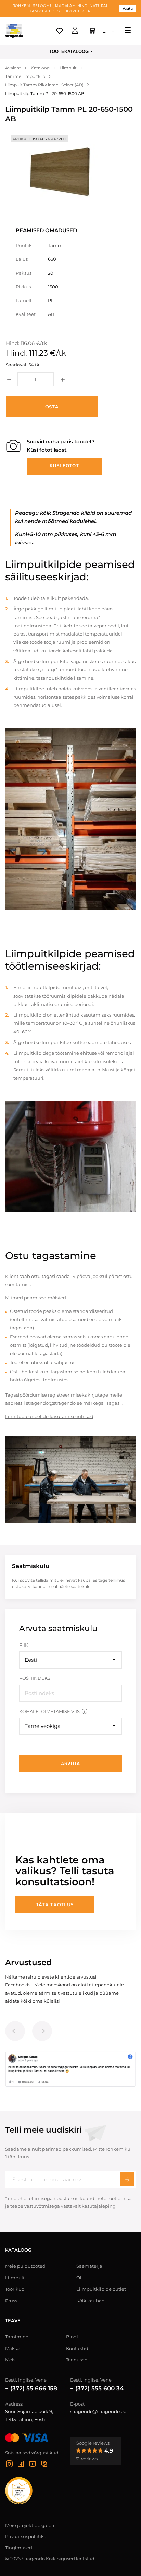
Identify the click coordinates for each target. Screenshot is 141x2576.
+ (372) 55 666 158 (31, 2388)
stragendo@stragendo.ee (98, 2411)
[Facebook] (21, 2465)
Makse (12, 2348)
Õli (80, 2278)
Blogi (72, 2337)
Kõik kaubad (91, 2301)
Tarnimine (17, 2337)
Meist (11, 2360)
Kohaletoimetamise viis (49, 1711)
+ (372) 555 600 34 (97, 2388)
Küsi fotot (64, 466)
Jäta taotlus (55, 1904)
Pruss (11, 2301)
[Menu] (128, 31)
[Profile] (75, 31)
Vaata (128, 8)
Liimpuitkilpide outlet (101, 2289)
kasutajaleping (99, 2206)
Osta (52, 407)
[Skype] (44, 2465)
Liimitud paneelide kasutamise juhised (49, 1416)
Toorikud (15, 2289)
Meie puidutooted (25, 2266)
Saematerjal (90, 2266)
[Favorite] (60, 31)
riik (24, 1645)
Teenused (77, 2360)
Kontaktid (77, 2348)
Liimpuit (15, 2278)
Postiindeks (35, 1678)
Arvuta (70, 1764)
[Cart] (92, 31)
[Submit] (127, 2179)
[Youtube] (33, 2465)
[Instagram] (9, 2465)
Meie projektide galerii (30, 2525)
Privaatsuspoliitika (26, 2536)
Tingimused (19, 2548)
